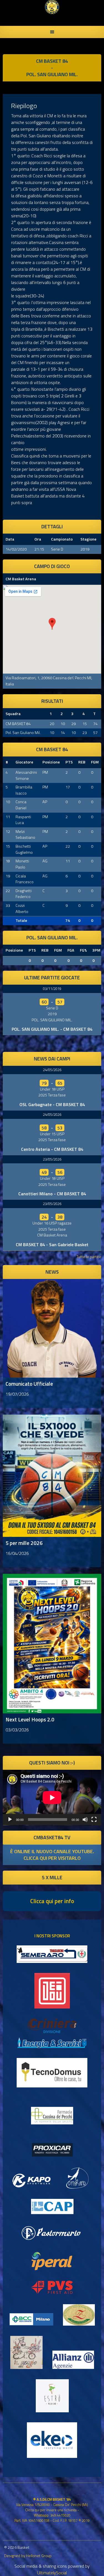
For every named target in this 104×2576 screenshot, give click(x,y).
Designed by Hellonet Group (28, 2556)
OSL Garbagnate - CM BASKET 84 (52, 1104)
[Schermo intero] (94, 1820)
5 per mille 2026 (24, 1543)
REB (82, 762)
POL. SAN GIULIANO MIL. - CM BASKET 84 (52, 1029)
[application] (52, 1798)
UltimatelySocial (52, 2573)
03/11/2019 (52, 989)
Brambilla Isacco (24, 790)
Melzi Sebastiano (25, 835)
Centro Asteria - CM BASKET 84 (52, 1149)
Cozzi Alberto (22, 909)
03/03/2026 (17, 1730)
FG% (83, 950)
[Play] (10, 1820)
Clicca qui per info (52, 1901)
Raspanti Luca (23, 820)
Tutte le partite (89, 1257)
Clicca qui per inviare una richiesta (51, 2510)
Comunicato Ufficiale (29, 1384)
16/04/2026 (17, 1553)
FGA (71, 950)
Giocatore (24, 762)
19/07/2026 (17, 1394)
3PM (96, 950)
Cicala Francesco (25, 879)
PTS (69, 762)
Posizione (51, 762)
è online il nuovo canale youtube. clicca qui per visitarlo (52, 1855)
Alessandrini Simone (26, 775)
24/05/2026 (52, 1070)
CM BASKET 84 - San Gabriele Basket (52, 1245)
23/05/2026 (52, 1159)
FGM (95, 762)
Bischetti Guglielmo (24, 849)
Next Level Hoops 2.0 (30, 1719)
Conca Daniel (21, 805)
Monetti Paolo (22, 864)
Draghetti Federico (24, 894)
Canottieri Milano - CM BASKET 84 (52, 1194)
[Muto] (85, 1820)
